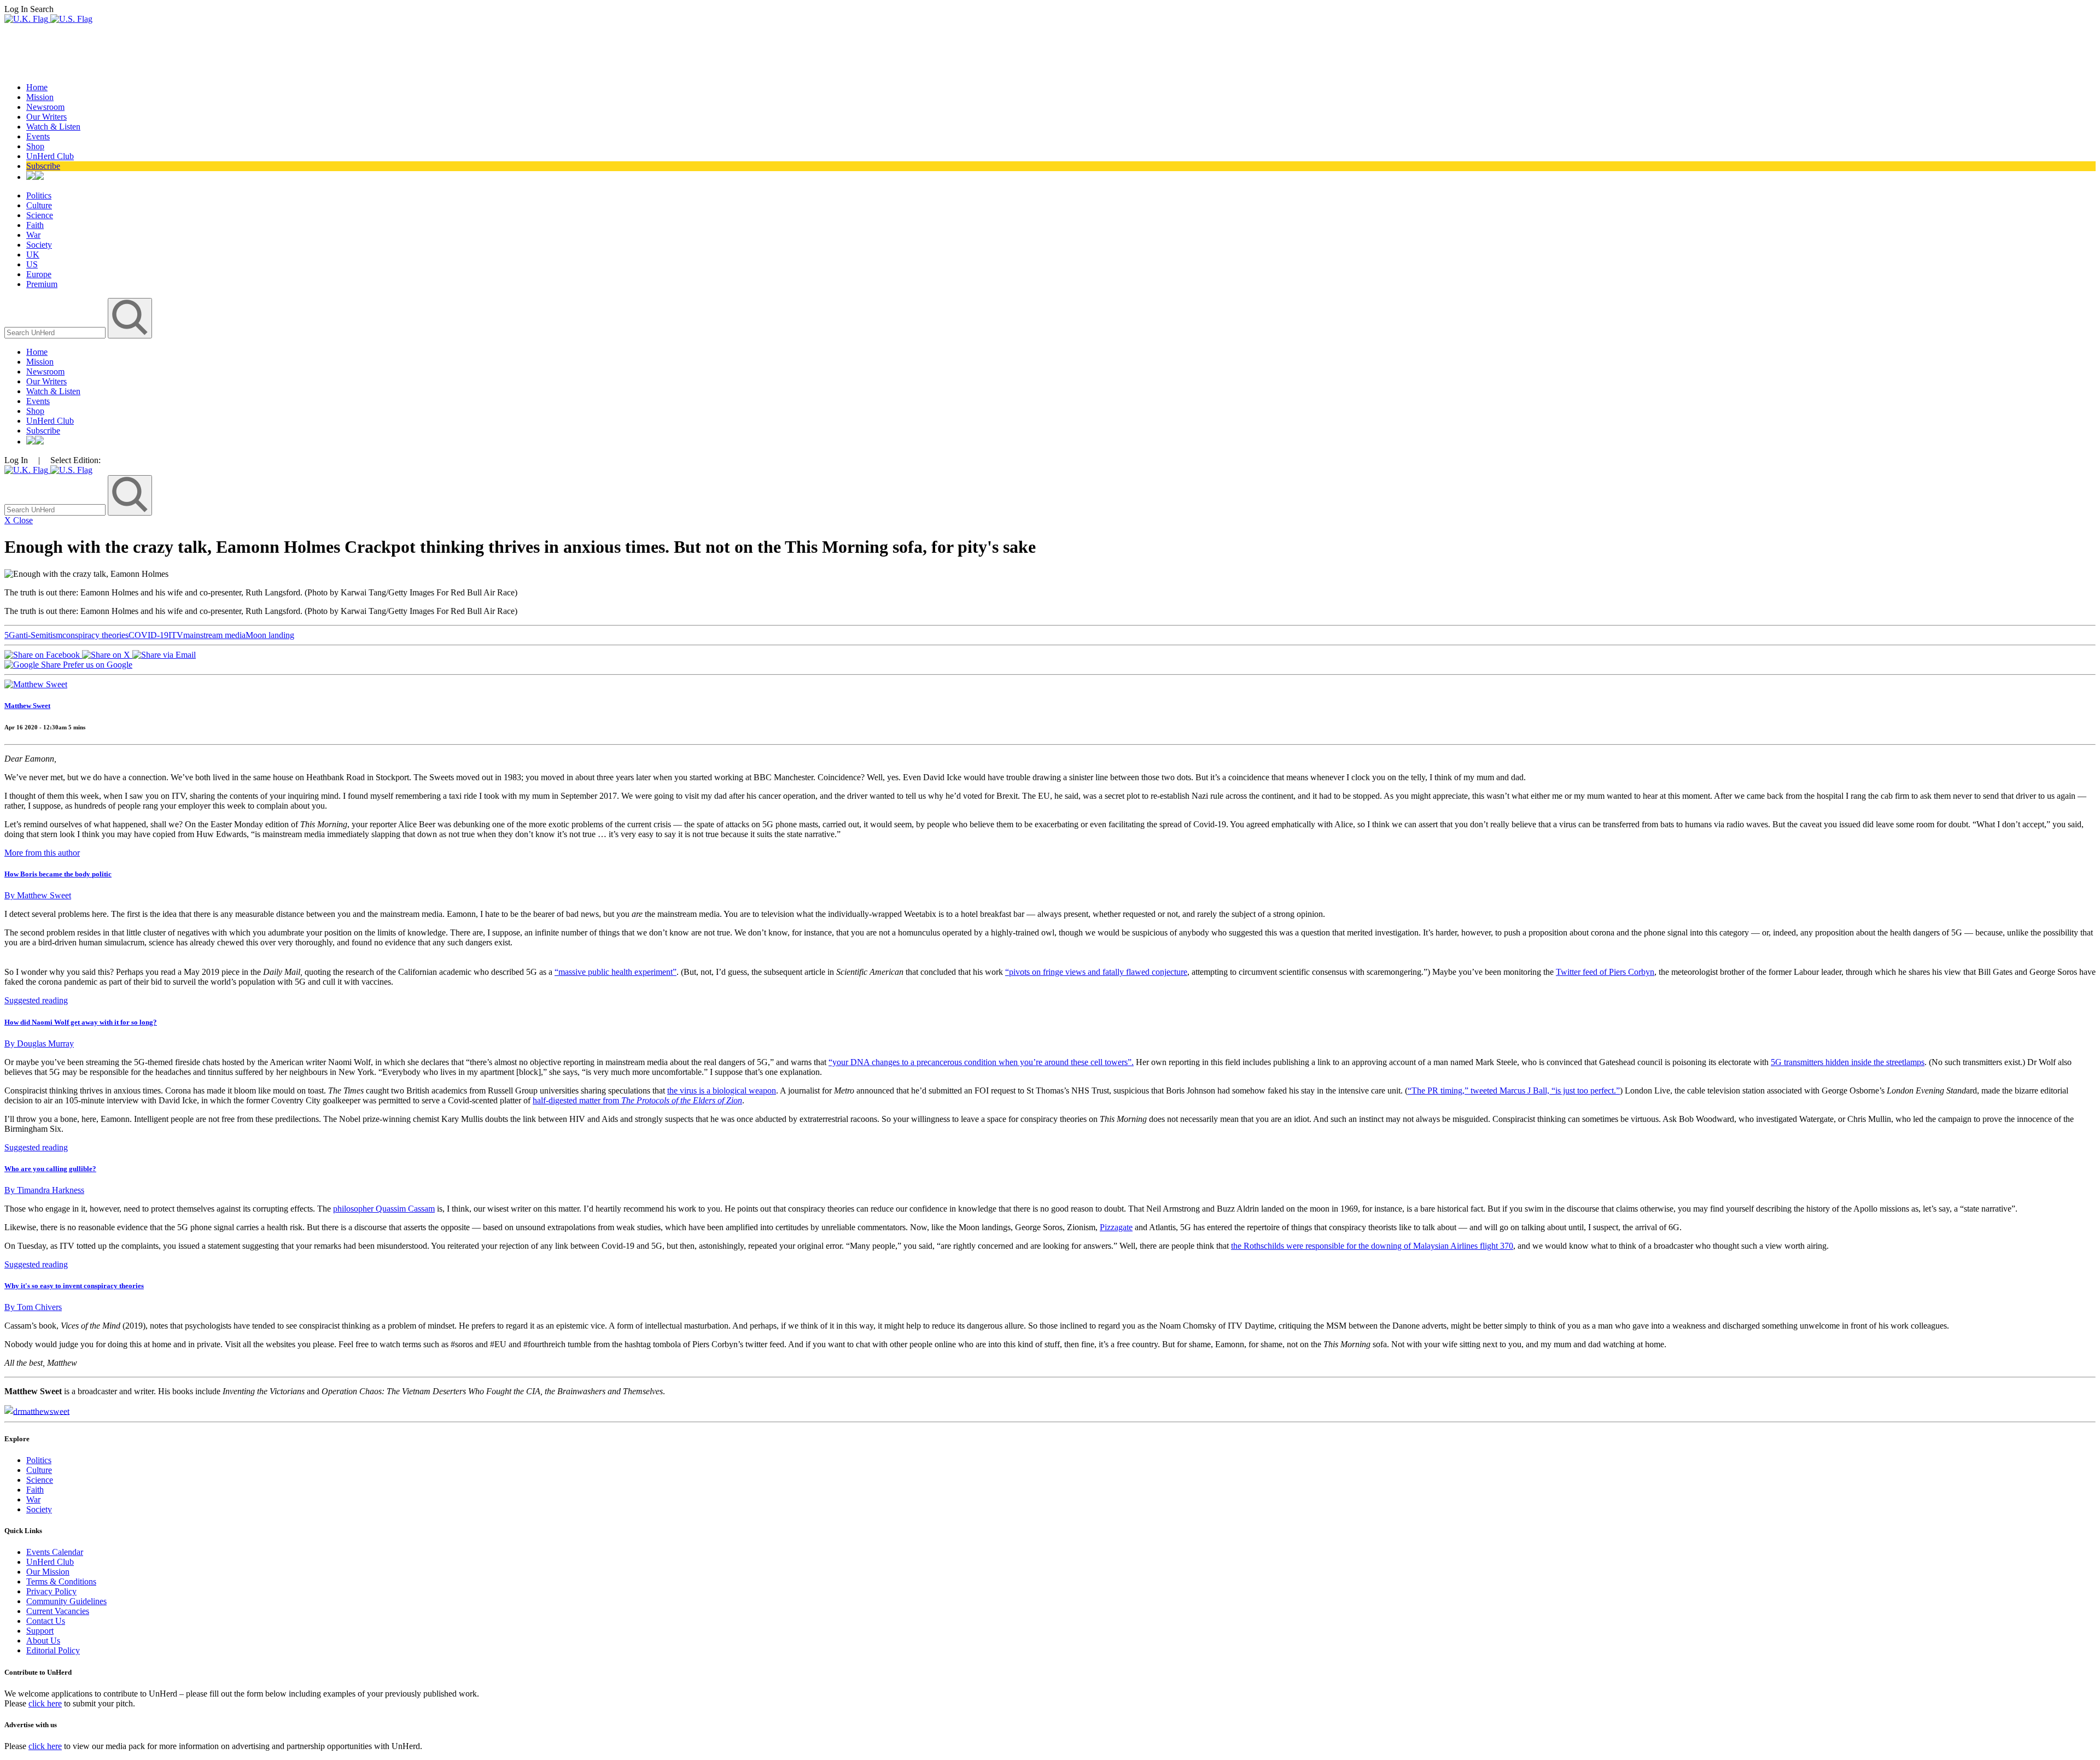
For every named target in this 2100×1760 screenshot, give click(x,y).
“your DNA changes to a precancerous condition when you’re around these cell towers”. (981, 1062)
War (33, 235)
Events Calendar (55, 1552)
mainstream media (214, 635)
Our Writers (46, 117)
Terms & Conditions (61, 1581)
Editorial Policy (53, 1650)
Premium (42, 284)
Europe (39, 274)
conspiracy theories (95, 635)
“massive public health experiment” (616, 972)
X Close (19, 520)
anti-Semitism (39, 635)
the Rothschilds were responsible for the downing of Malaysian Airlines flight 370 (1372, 1246)
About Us (43, 1641)
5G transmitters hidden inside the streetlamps (1848, 1062)
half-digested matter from (637, 1100)
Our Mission (48, 1572)
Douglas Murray (39, 1043)
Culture (39, 205)
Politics (39, 195)
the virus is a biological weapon (722, 1091)
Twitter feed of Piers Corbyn (1605, 972)
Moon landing (270, 635)
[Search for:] (56, 332)
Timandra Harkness (44, 1190)
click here (45, 1703)
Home (37, 87)
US (32, 264)
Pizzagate (1116, 1227)
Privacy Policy (51, 1591)
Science (40, 215)
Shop (35, 146)
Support (40, 1631)
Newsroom (45, 107)
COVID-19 (148, 635)
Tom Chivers (33, 1307)
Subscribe (43, 166)
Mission (40, 97)
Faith (35, 225)
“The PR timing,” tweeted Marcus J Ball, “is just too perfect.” (1514, 1091)
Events (38, 136)
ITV (176, 635)
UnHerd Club (50, 156)
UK (33, 255)
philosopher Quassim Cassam (384, 1209)
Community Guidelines (66, 1601)
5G (10, 635)
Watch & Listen (53, 127)
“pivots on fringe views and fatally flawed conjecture (1096, 972)
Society (39, 245)
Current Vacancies (58, 1611)
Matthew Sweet (27, 706)
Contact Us (46, 1621)
